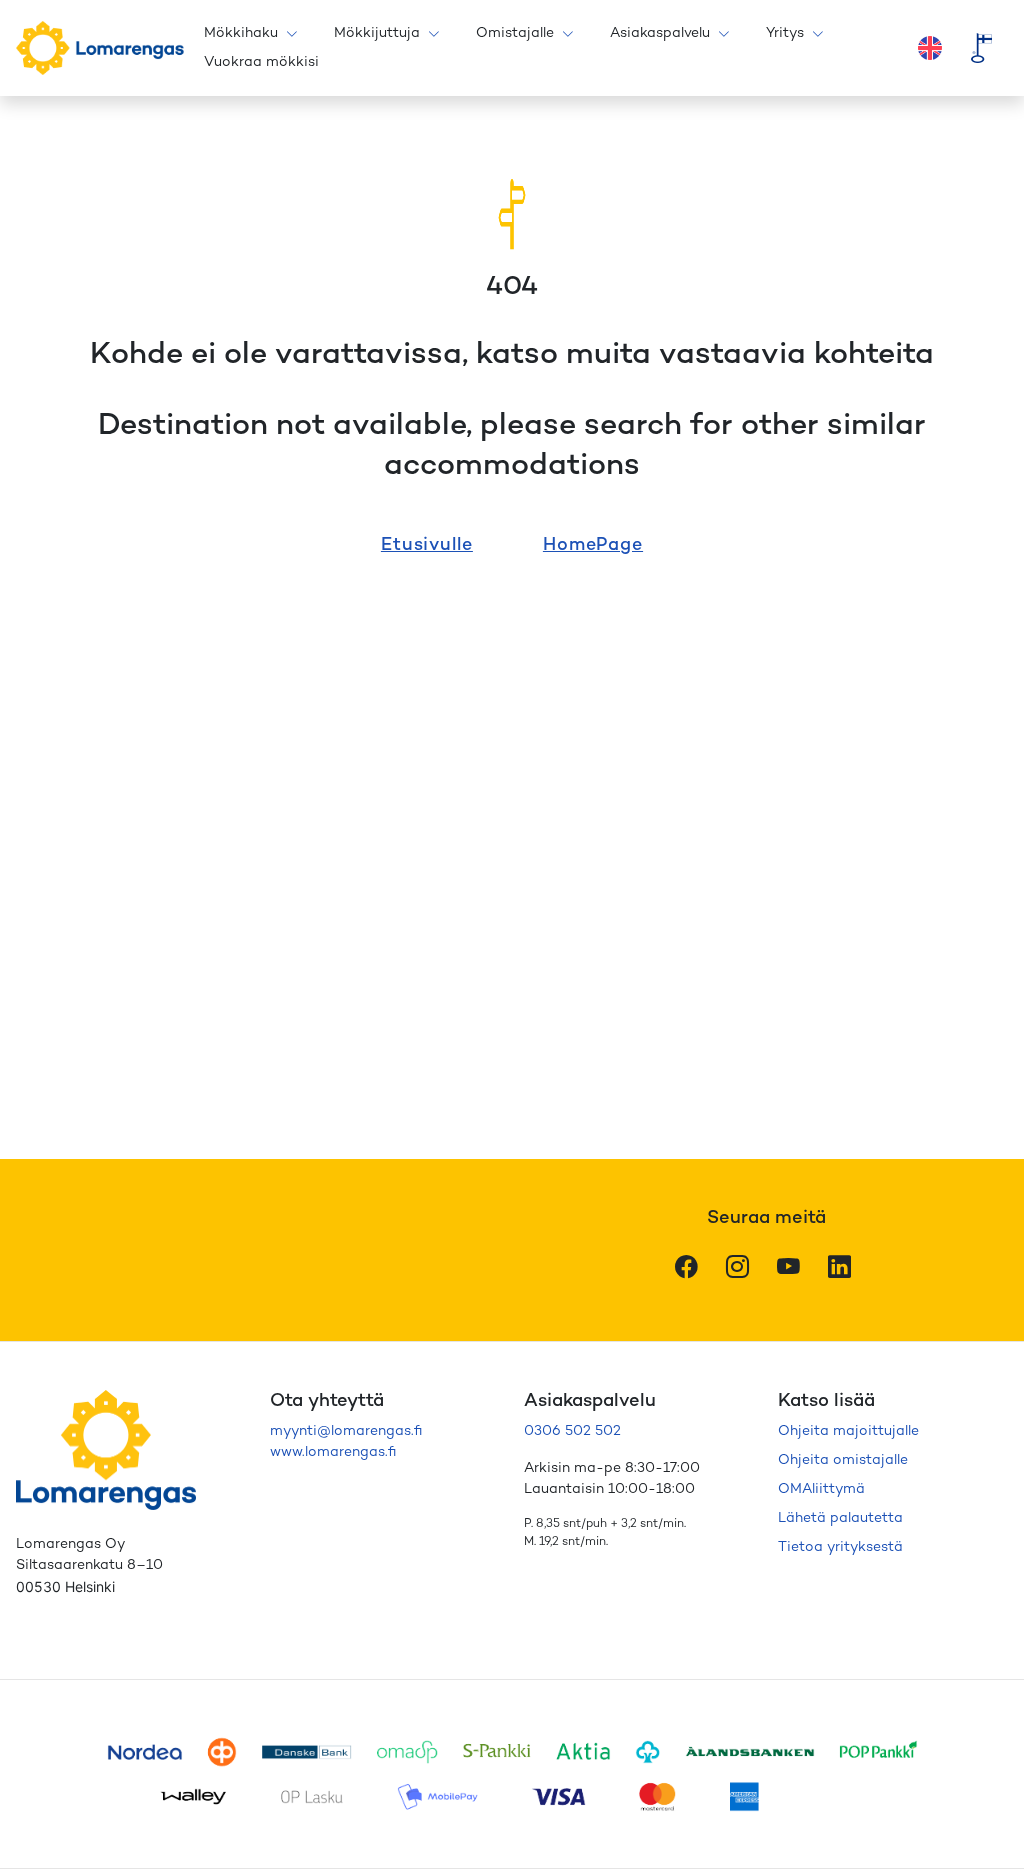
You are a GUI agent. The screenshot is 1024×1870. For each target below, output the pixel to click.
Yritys (785, 33)
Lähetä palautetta (840, 1518)
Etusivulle (427, 545)
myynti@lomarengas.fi (346, 1431)
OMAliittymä (821, 1489)
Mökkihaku (241, 33)
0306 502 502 (572, 1431)
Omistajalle (515, 33)
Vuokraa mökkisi (261, 62)
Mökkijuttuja (377, 33)
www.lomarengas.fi (333, 1452)
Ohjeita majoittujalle (848, 1431)
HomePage (593, 545)
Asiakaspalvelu (660, 33)
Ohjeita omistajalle (843, 1460)
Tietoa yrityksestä (840, 1547)
